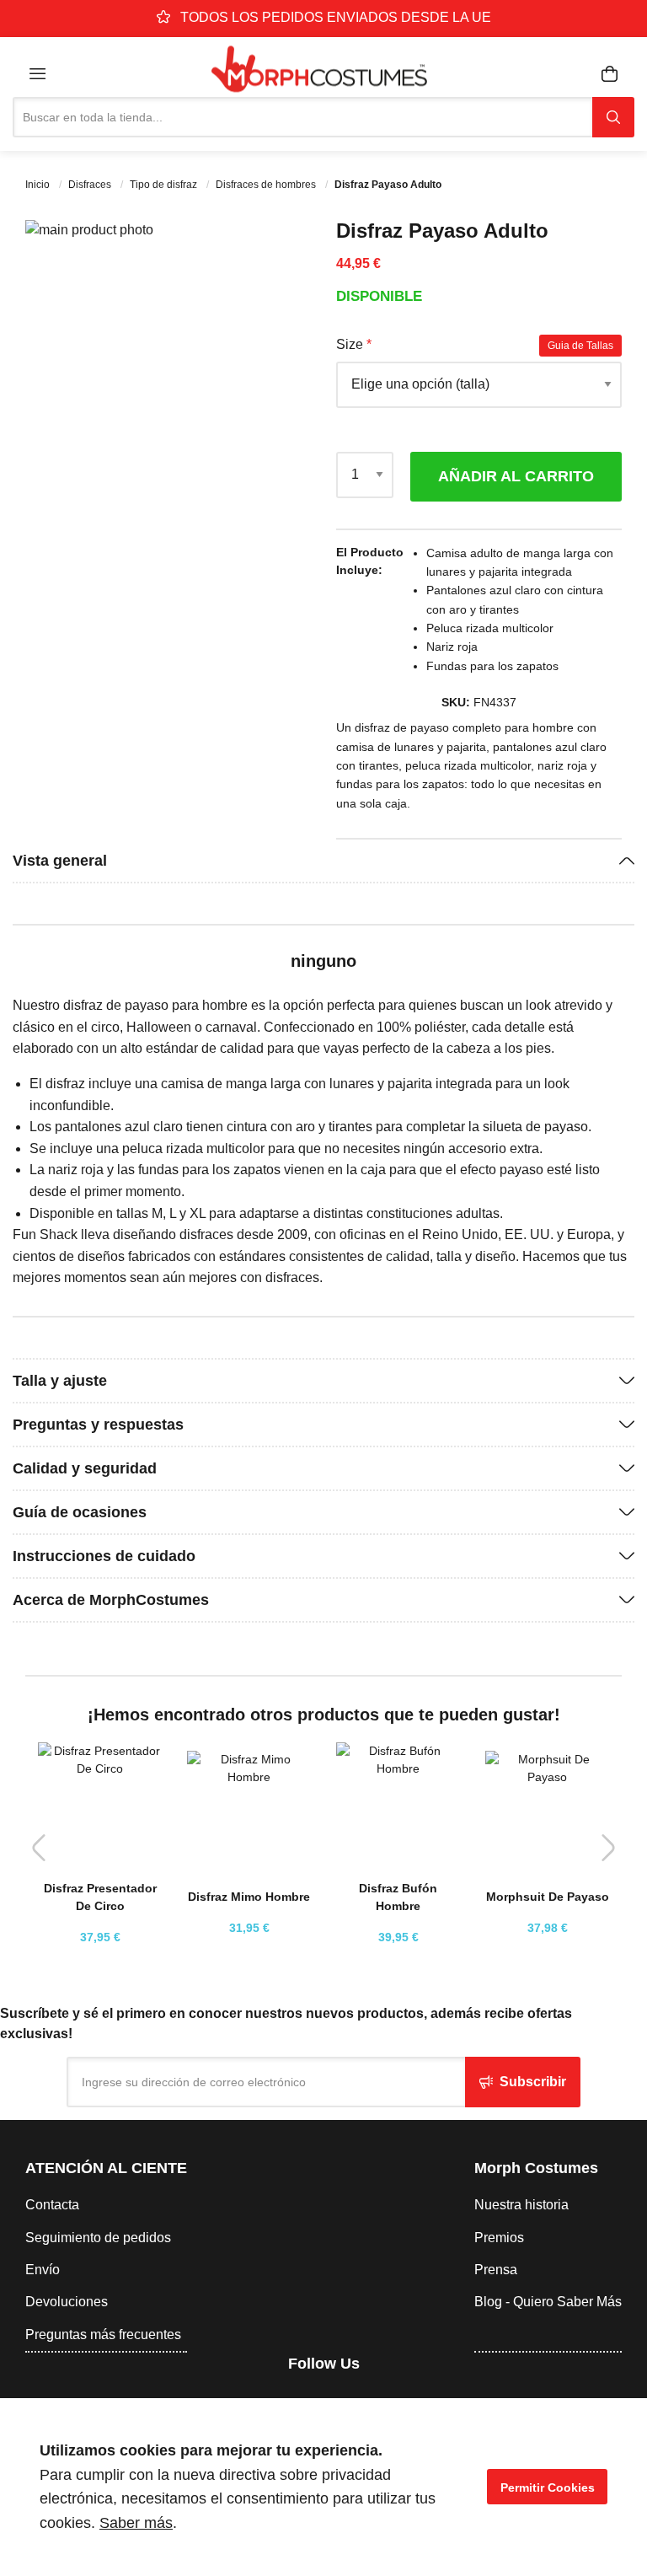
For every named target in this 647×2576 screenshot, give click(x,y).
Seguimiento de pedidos (98, 2238)
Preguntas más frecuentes (103, 2334)
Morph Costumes (536, 2168)
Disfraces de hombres (267, 185)
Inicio (39, 185)
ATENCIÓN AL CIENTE (106, 2168)
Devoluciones (67, 2302)
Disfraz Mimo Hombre (249, 1897)
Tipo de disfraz (165, 185)
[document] (323, 2487)
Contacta (52, 2205)
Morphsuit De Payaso (548, 1897)
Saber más (136, 2523)
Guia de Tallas (580, 346)
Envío (43, 2270)
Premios (499, 2238)
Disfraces (91, 185)
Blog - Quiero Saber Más (548, 2302)
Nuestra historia (521, 2205)
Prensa (496, 2270)
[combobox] (302, 117)
